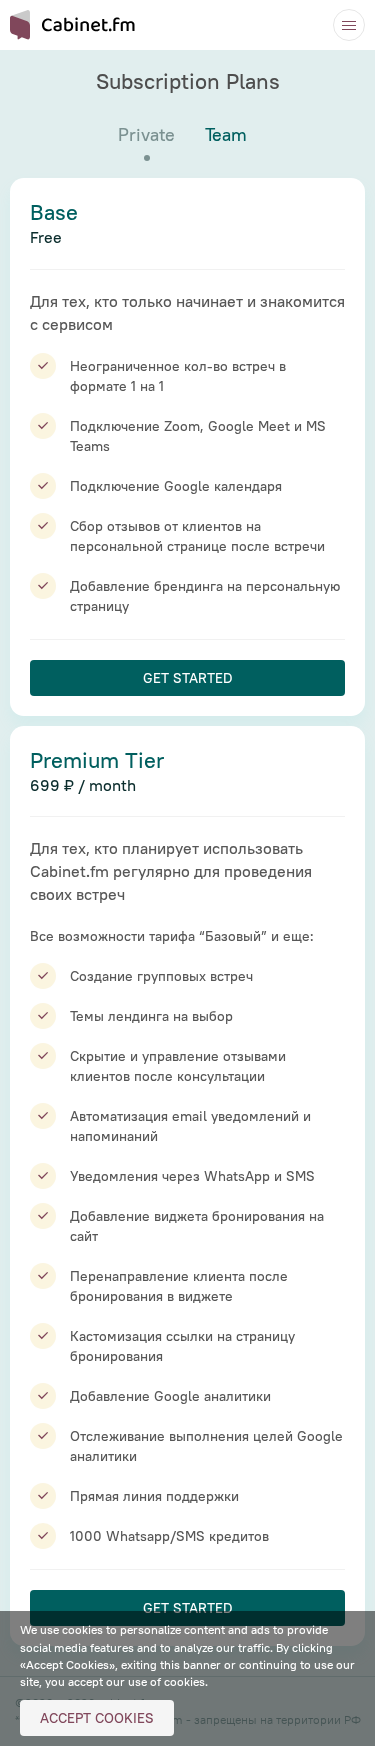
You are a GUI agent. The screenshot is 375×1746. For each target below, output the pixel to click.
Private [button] (146, 134)
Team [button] (226, 134)
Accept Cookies (97, 1718)
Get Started (188, 678)
